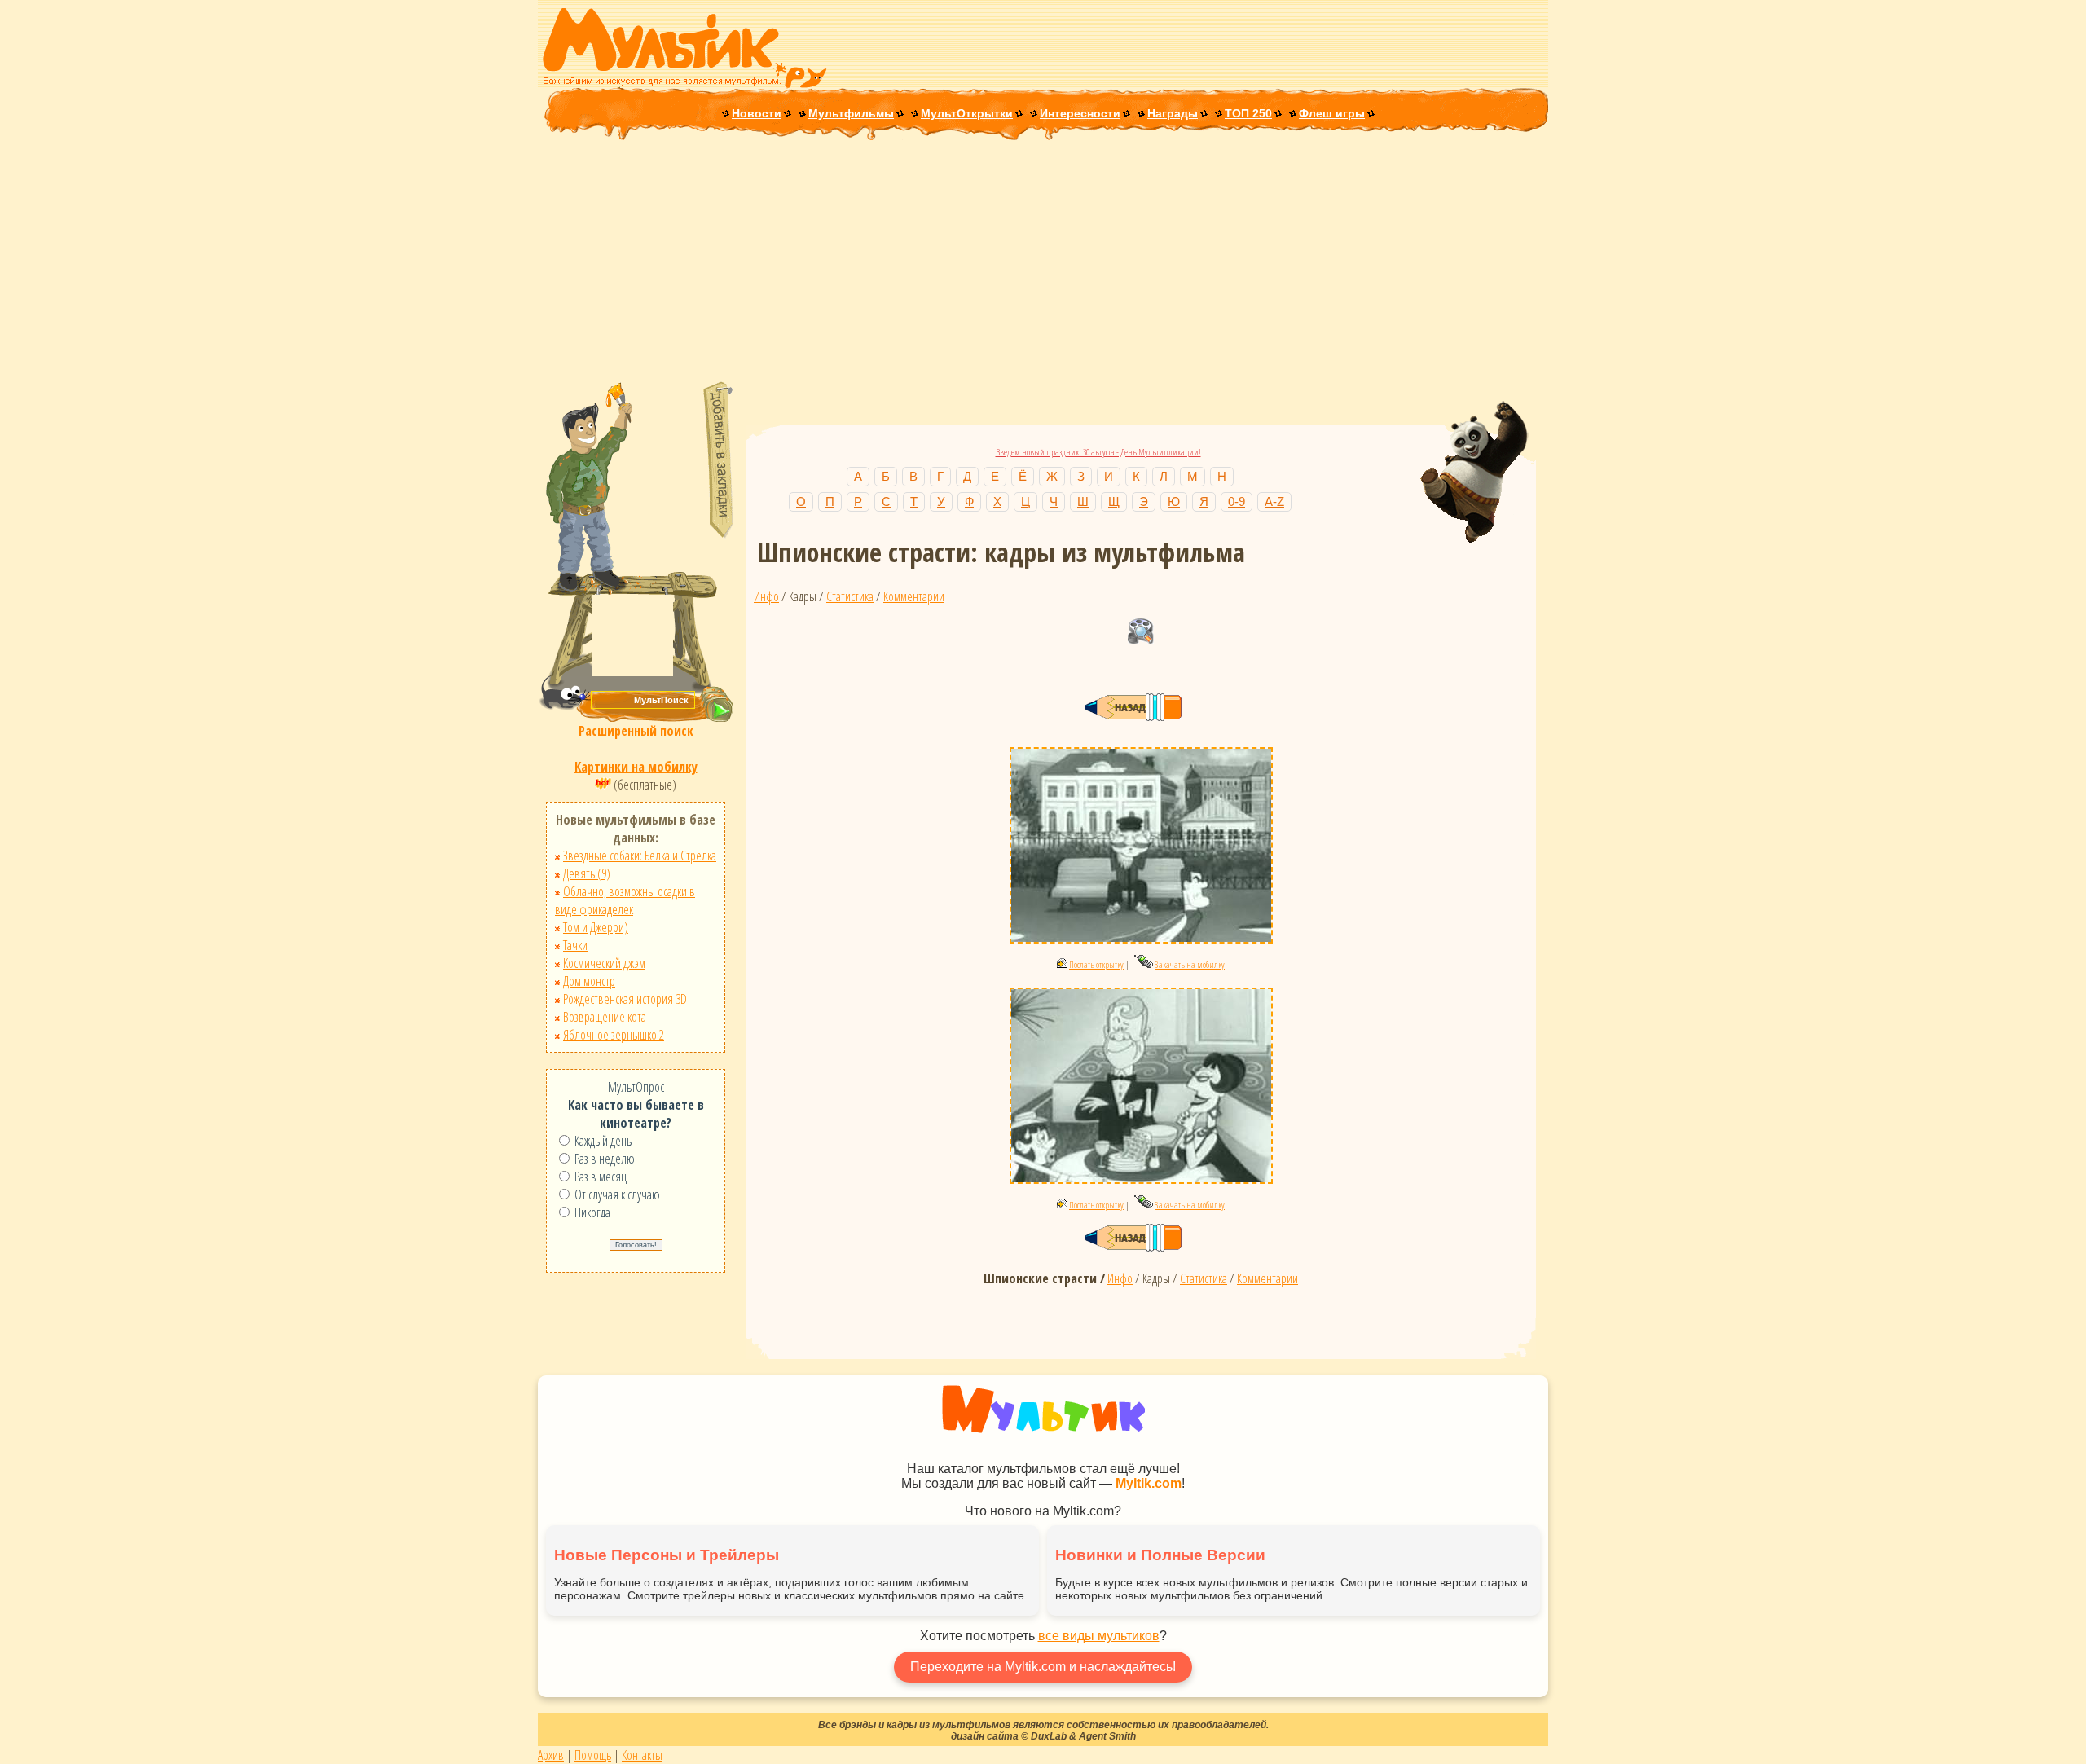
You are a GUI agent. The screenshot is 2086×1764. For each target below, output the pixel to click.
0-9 (1237, 501)
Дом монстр (589, 981)
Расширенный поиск (636, 731)
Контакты (642, 1755)
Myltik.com (1149, 1483)
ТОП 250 (1248, 113)
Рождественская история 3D (625, 999)
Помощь (593, 1755)
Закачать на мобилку (1190, 964)
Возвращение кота (605, 1017)
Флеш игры (1332, 113)
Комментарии (914, 596)
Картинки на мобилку (636, 767)
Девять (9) (587, 873)
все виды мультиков (1099, 1636)
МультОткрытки (967, 113)
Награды (1173, 113)
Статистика (850, 596)
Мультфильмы (851, 113)
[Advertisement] (1043, 262)
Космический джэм (604, 963)
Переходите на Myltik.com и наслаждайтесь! (1043, 1667)
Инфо (766, 596)
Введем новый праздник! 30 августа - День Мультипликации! (1098, 452)
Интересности (1080, 113)
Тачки (575, 945)
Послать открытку (1096, 964)
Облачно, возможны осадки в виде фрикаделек (625, 900)
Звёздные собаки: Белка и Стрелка (640, 856)
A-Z (1274, 501)
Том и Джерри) (596, 927)
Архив (551, 1755)
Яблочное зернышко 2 (614, 1035)
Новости (757, 113)
